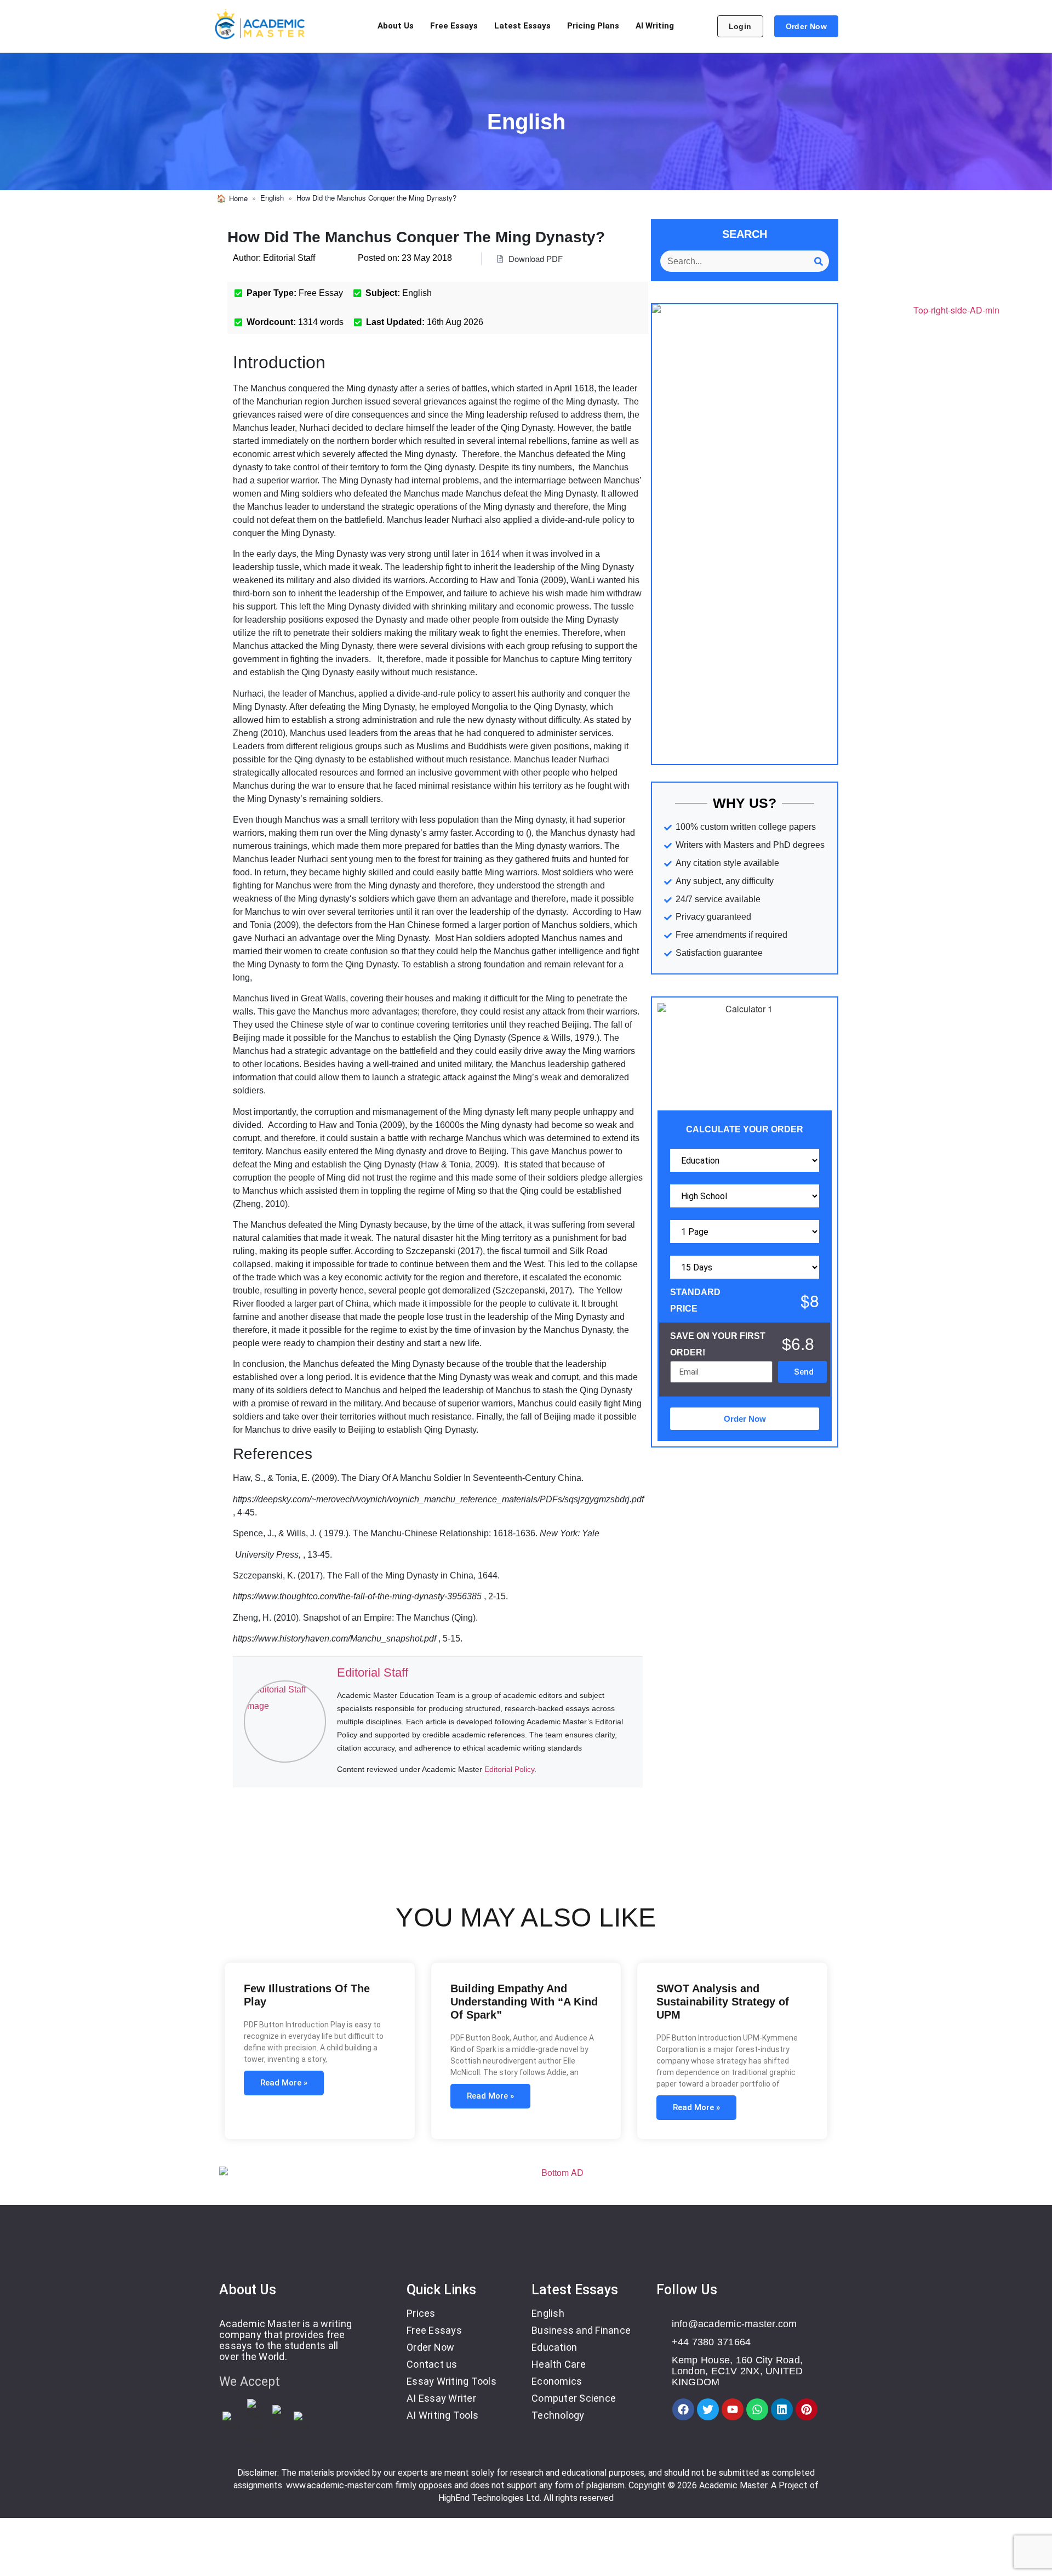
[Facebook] (683, 2409)
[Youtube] (733, 2409)
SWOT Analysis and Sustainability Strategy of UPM (723, 2002)
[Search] (818, 261)
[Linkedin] (782, 2409)
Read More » (284, 2083)
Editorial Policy (509, 1769)
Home (238, 198)
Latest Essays (522, 26)
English (272, 198)
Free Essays (454, 26)
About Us (396, 26)
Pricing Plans (593, 26)
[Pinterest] (807, 2409)
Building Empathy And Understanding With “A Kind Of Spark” (524, 2002)
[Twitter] (708, 2409)
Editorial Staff (373, 1672)
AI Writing (655, 26)
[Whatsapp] (757, 2409)
